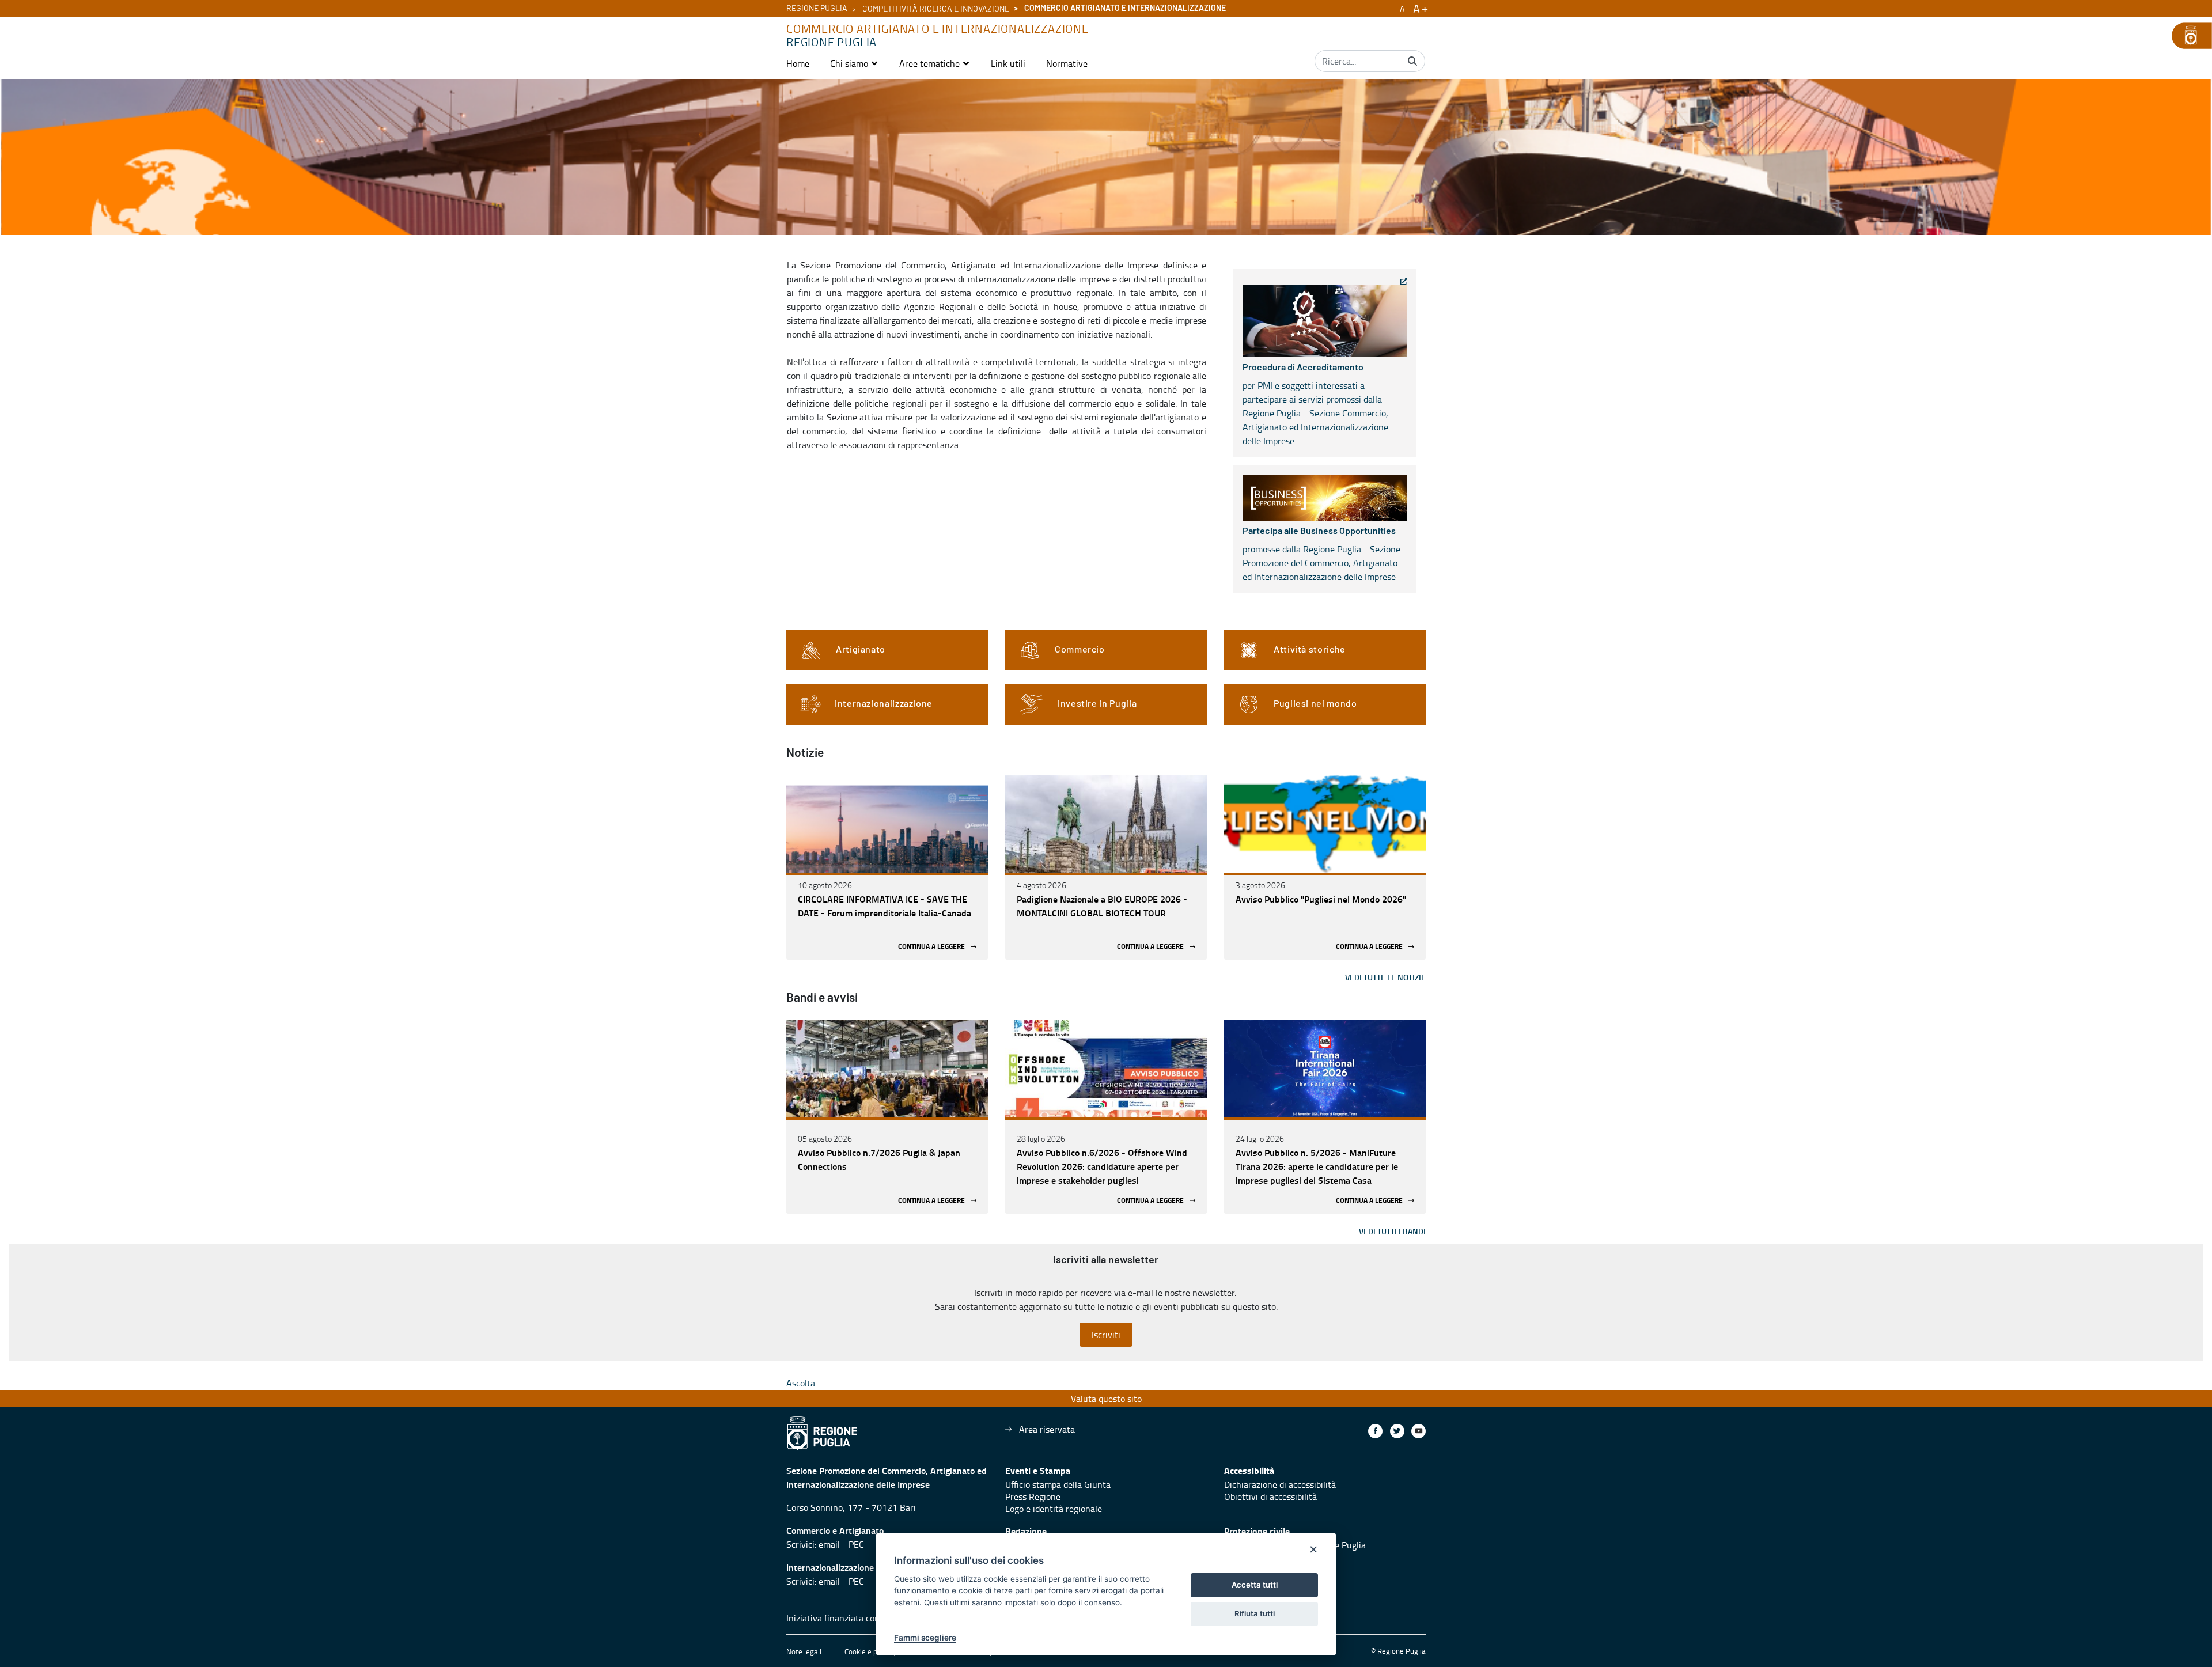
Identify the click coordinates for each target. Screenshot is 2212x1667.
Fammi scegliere (925, 1638)
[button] (854, 63)
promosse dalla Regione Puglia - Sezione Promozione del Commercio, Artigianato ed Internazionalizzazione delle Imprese (1321, 555)
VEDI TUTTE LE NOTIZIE (1385, 977)
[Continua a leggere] (887, 824)
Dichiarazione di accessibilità (1280, 1484)
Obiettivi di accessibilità (1270, 1496)
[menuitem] (798, 63)
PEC (856, 1544)
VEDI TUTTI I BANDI (1392, 1231)
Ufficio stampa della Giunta (1058, 1484)
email (829, 1544)
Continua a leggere (931, 947)
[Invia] (1412, 61)
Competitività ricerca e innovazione (936, 9)
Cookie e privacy (870, 1651)
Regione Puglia (817, 9)
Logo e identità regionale (1054, 1509)
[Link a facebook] (1375, 1431)
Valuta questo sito (1106, 1399)
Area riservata (1047, 1429)
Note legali (804, 1651)
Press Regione (1033, 1496)
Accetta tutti (1255, 1585)
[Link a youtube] (1419, 1431)
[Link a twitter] (1397, 1431)
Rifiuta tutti (1255, 1613)
